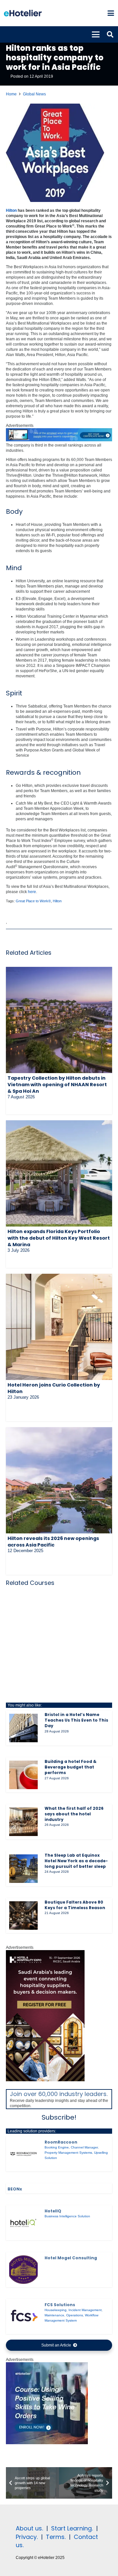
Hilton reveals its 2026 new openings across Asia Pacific (53, 1542)
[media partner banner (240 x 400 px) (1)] (45, 2080)
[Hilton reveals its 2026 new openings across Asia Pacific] (59, 1480)
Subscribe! (59, 2117)
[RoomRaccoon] (23, 2154)
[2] (47, 2443)
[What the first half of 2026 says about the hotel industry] (23, 1822)
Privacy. (27, 2537)
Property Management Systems (68, 2153)
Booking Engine (57, 2147)
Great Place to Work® (33, 901)
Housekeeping (56, 2310)
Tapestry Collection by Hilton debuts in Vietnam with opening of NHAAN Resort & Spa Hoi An (57, 1085)
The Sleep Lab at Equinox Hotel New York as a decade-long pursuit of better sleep (76, 1861)
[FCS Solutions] (23, 2316)
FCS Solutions (60, 2305)
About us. (29, 2528)
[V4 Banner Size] (59, 440)
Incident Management (85, 2310)
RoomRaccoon (61, 2142)
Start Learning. (71, 2528)
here (32, 892)
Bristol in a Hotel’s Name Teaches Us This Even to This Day (76, 1720)
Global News (34, 94)
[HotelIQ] (23, 2223)
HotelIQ (53, 2211)
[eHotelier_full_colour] (23, 13)
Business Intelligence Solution (67, 2216)
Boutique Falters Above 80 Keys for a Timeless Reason (75, 1905)
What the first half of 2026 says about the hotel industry (74, 1814)
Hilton (11, 210)
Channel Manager (84, 2147)
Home (11, 94)
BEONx (15, 2189)
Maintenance (54, 2315)
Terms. (56, 2537)
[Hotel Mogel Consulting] (23, 2270)
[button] (111, 13)
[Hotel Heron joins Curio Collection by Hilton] (59, 1327)
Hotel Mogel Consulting (71, 2258)
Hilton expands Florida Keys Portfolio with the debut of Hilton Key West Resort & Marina (59, 1238)
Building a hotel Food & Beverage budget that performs (70, 1767)
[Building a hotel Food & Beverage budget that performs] (23, 1775)
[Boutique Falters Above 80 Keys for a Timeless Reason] (23, 1916)
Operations (75, 2315)
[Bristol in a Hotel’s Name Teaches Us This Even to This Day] (23, 1728)
